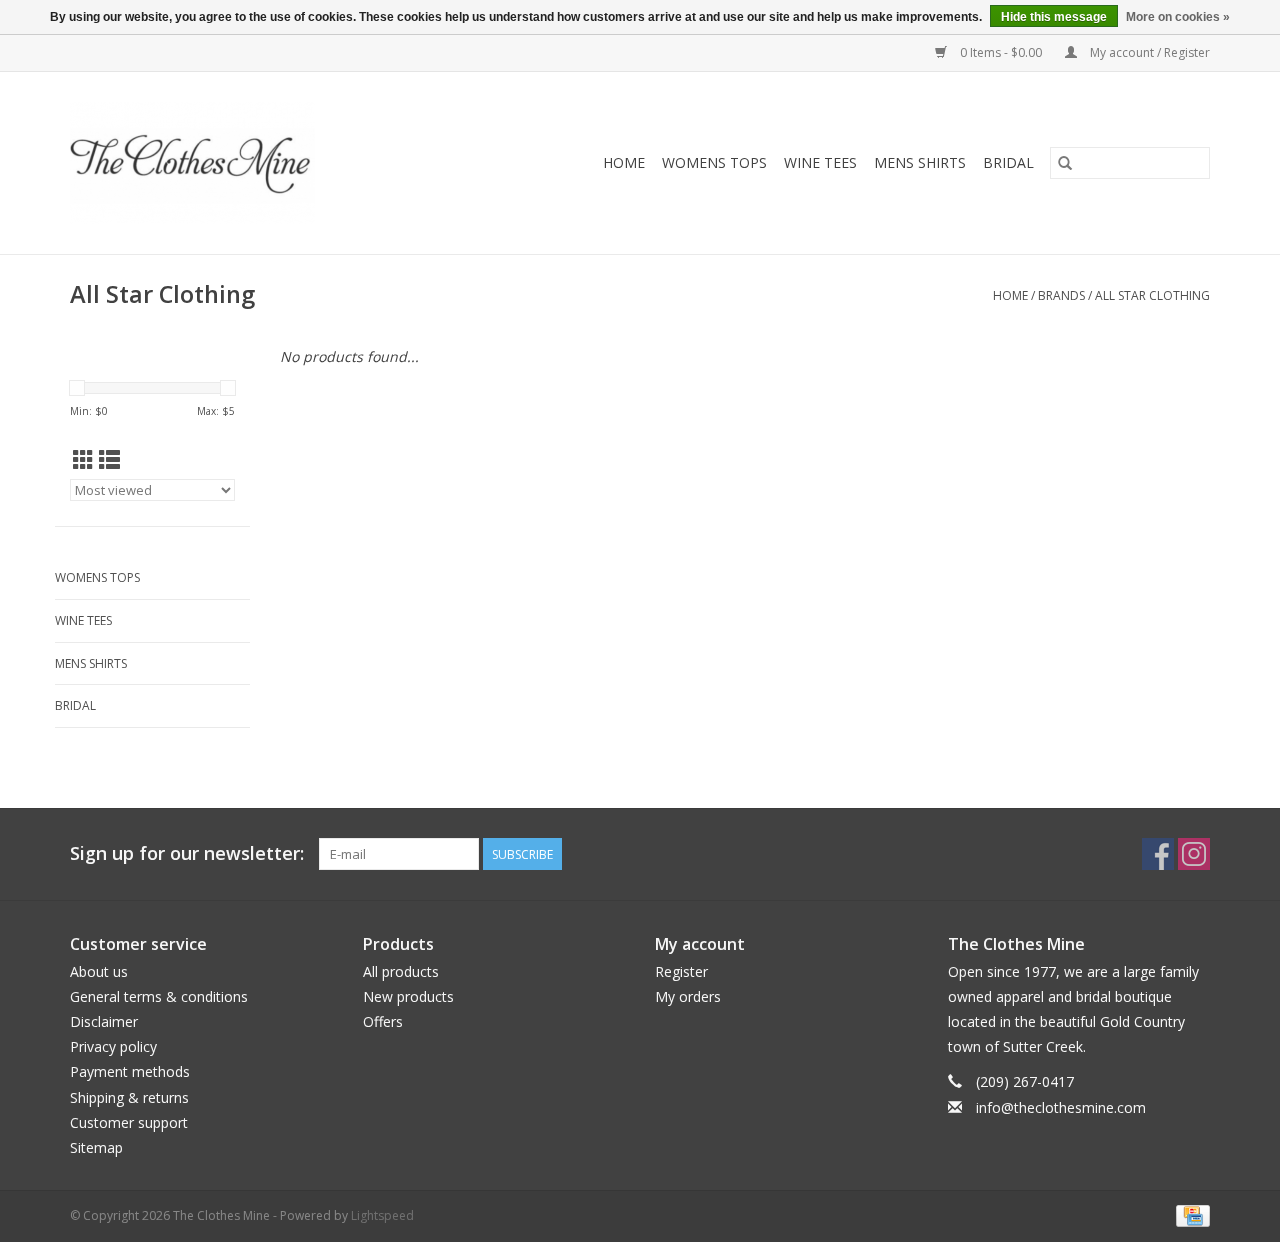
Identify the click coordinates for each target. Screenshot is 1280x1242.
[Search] (1065, 163)
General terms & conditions (159, 996)
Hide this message (1054, 17)
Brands (1061, 295)
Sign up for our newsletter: (187, 853)
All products (401, 971)
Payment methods (130, 1071)
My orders (688, 996)
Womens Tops (714, 162)
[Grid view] (83, 460)
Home (624, 162)
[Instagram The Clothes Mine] (1194, 854)
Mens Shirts (920, 162)
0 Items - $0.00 (1001, 52)
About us (99, 971)
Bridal (1008, 162)
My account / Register (1148, 52)
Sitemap (96, 1147)
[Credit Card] (1189, 1214)
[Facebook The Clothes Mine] (1158, 854)
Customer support (129, 1122)
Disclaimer (104, 1021)
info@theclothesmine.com (1061, 1107)
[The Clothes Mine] (233, 163)
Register (681, 971)
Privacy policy (113, 1046)
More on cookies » (1178, 17)
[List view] (109, 460)
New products (408, 996)
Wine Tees (820, 162)
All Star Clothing (1152, 295)
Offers (383, 1021)
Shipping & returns (129, 1097)
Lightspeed (382, 1215)
